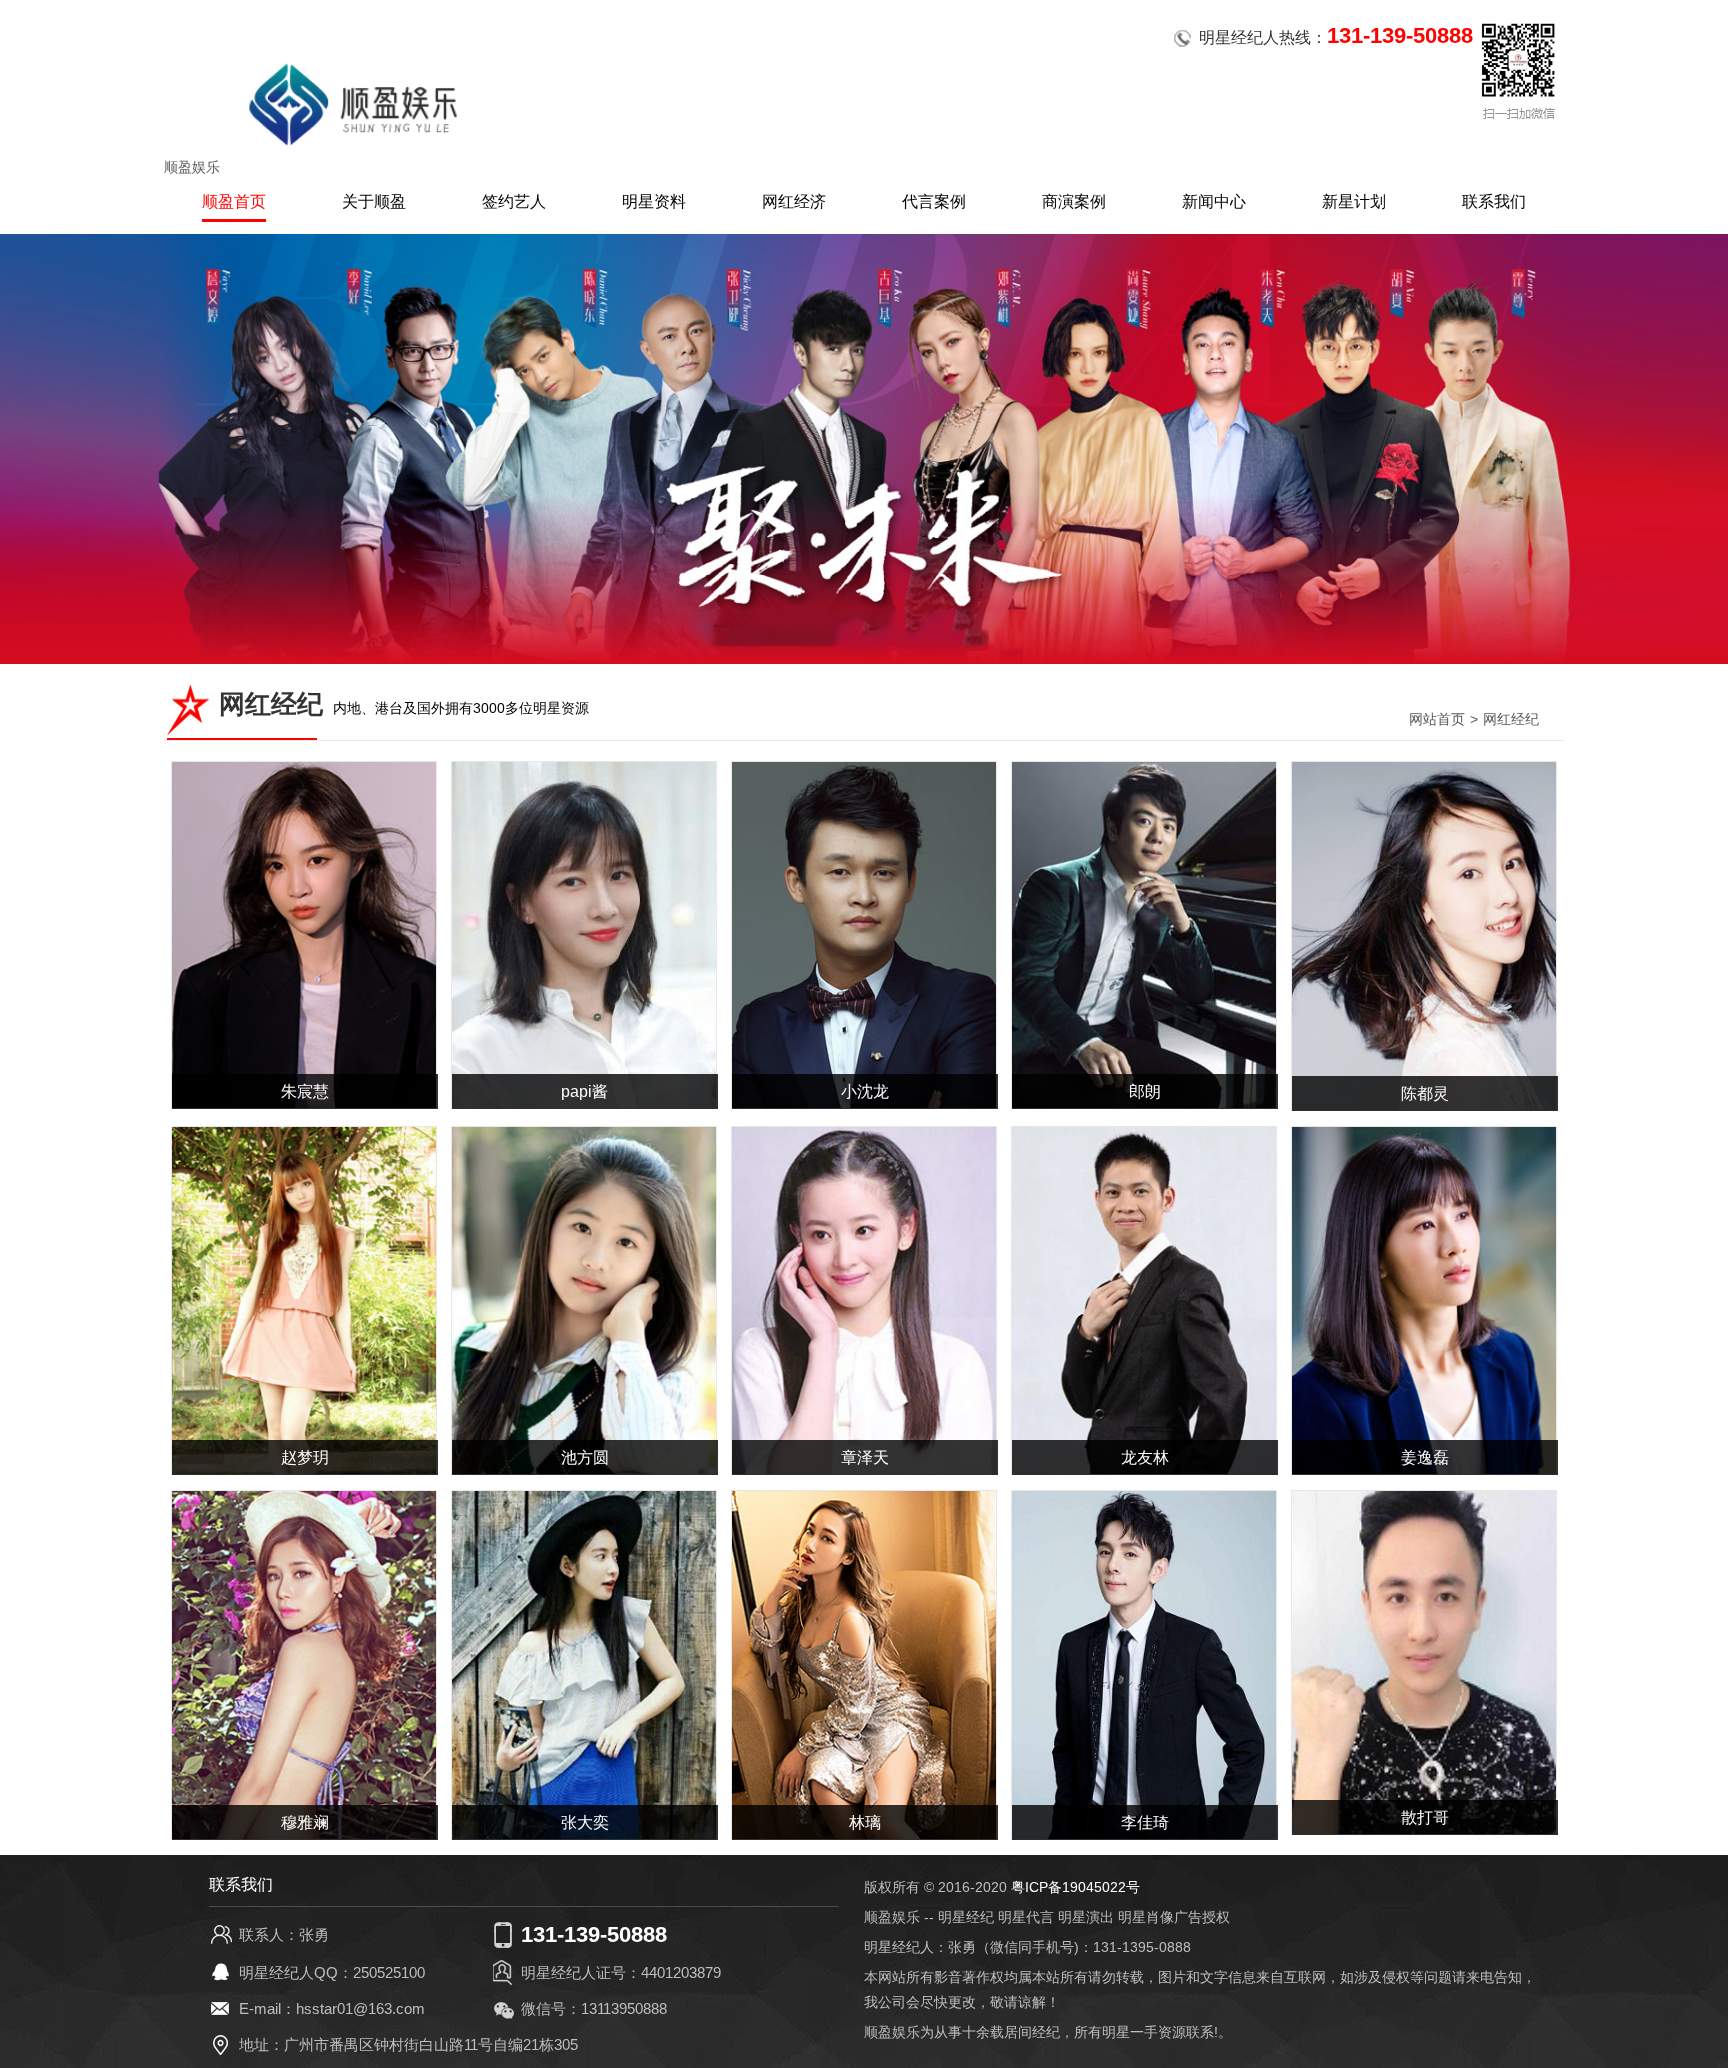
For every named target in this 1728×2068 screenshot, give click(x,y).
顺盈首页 (234, 201)
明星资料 (654, 201)
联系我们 (1494, 201)
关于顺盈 (374, 201)
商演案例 (1074, 201)
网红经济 (794, 201)
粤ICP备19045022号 (1075, 1887)
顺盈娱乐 (192, 167)
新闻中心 (1214, 201)
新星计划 (1354, 201)
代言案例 (934, 201)
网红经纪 (1511, 719)
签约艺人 (514, 201)
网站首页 (1437, 719)
